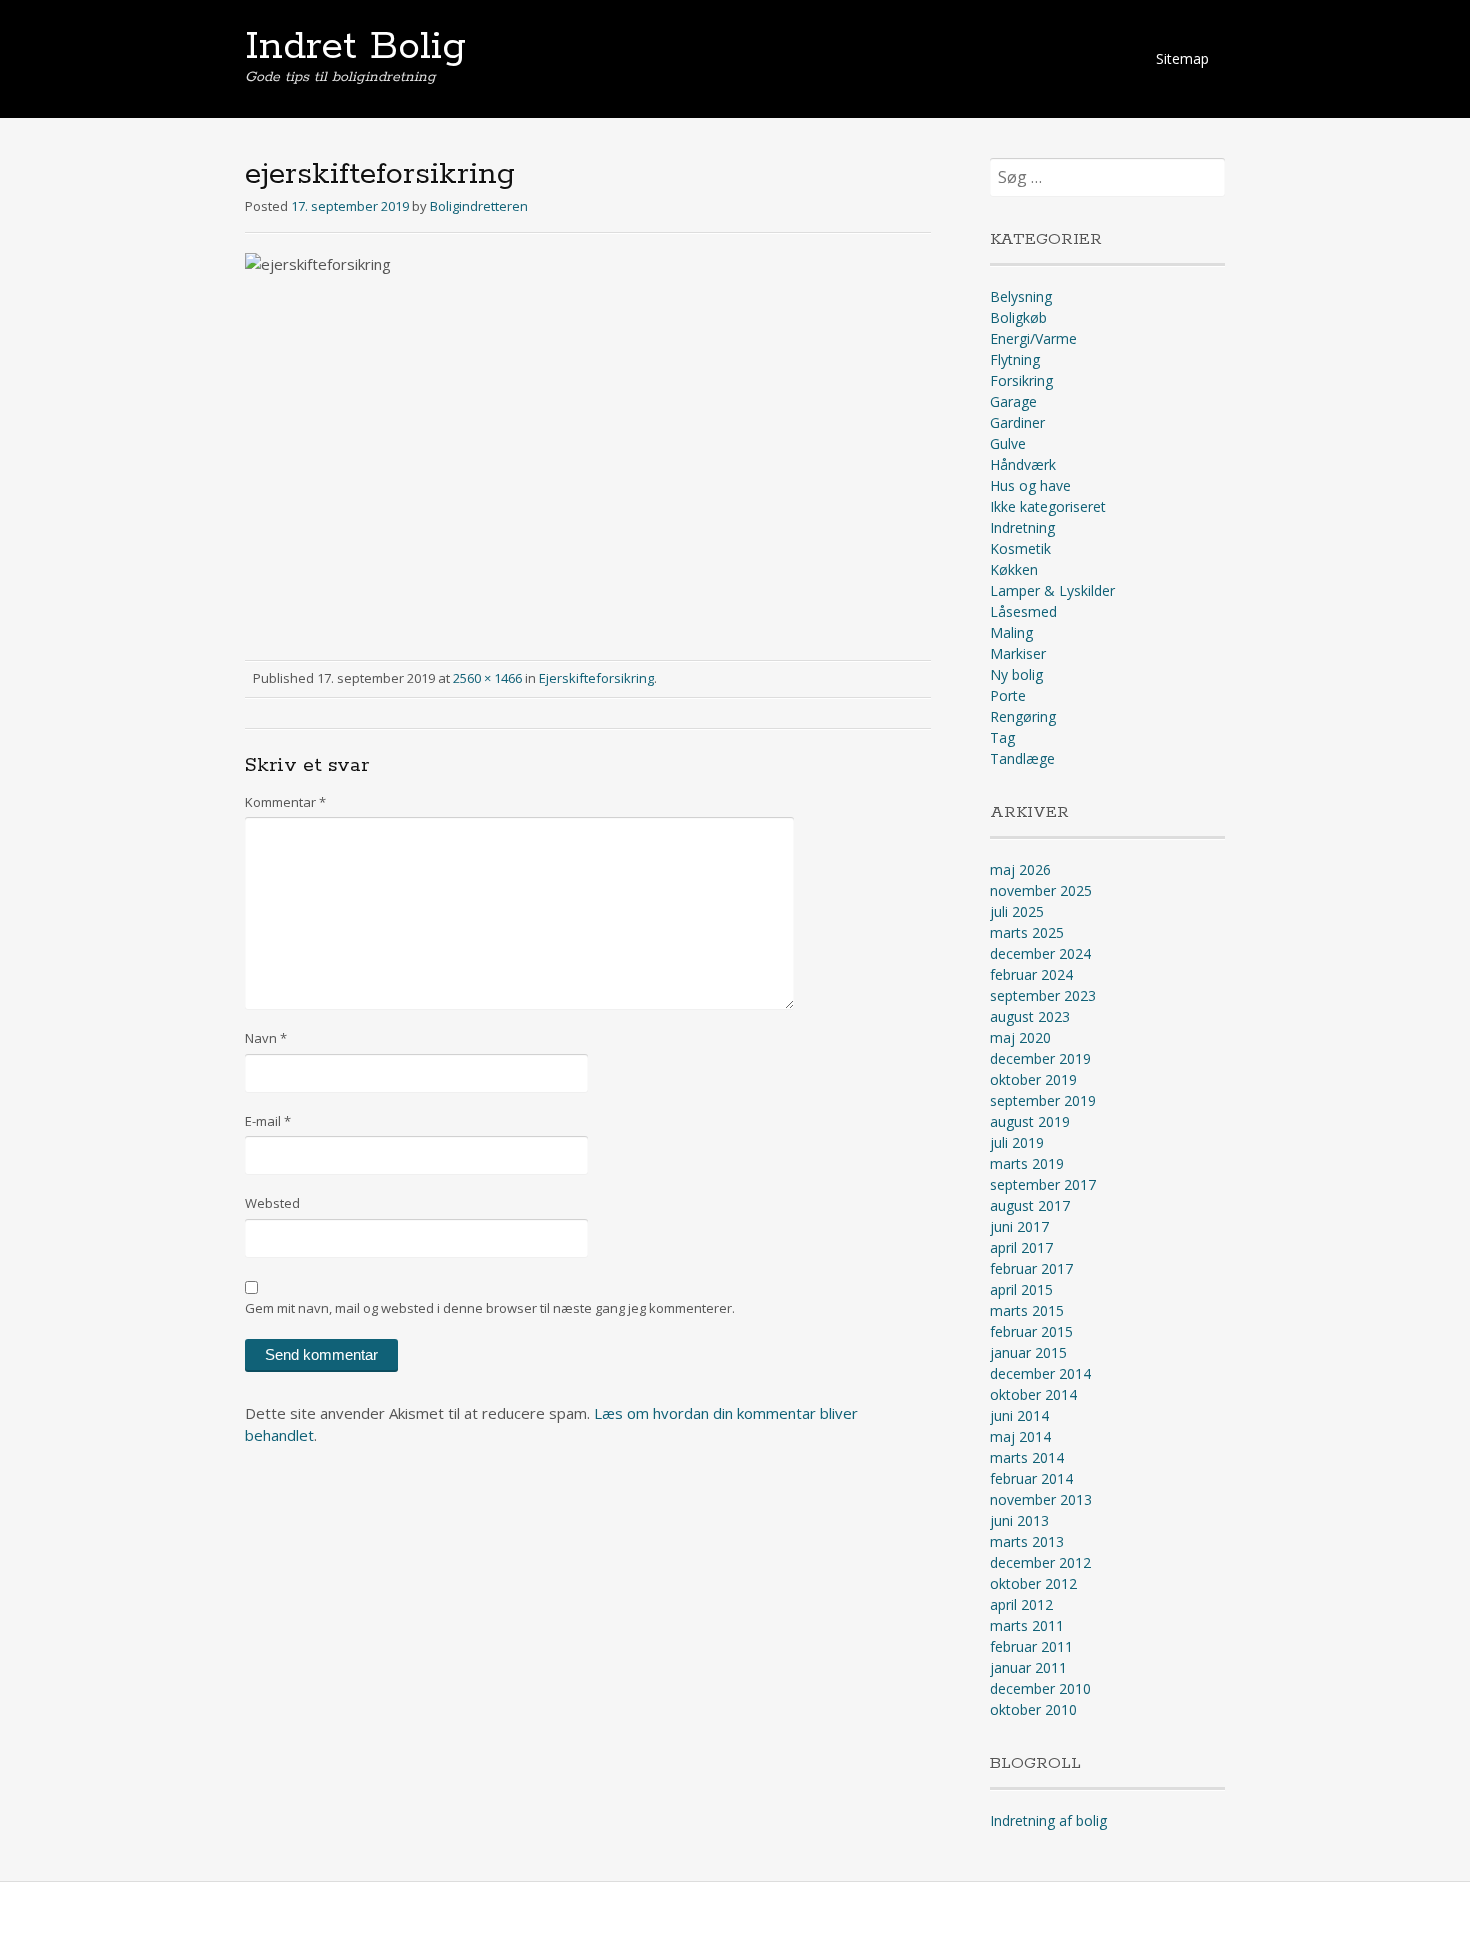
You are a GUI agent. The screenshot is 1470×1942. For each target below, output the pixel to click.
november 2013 (1041, 1499)
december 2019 (1040, 1058)
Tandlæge (1022, 758)
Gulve (1008, 443)
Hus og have (1030, 485)
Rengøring (1023, 716)
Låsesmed (1023, 611)
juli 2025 (1017, 911)
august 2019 (1030, 1121)
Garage (1013, 401)
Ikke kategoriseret (1048, 506)
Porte (1008, 695)
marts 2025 (1027, 932)
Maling (1011, 632)
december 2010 (1040, 1688)
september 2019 (1043, 1100)
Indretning (1022, 527)
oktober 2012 (1033, 1583)
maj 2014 (1020, 1436)
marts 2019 (1027, 1163)
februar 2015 (1031, 1331)
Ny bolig (1016, 674)
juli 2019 (1017, 1142)
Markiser (1018, 653)
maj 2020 (1020, 1037)
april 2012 (1021, 1604)
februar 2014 (1031, 1478)
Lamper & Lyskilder (1052, 590)
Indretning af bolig (1048, 1820)
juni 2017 (1019, 1226)
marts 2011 (1027, 1625)
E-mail (268, 1121)
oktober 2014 (1033, 1394)
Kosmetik (1020, 548)
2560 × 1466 (487, 678)
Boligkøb (1018, 317)
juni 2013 (1019, 1520)
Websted (272, 1203)
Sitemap (1182, 58)
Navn (266, 1038)
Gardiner (1017, 422)
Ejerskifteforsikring (596, 678)
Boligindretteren (479, 206)
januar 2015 (1028, 1352)
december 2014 (1040, 1373)
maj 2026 (1020, 869)
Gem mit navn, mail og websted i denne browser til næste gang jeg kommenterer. (490, 1308)
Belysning (1021, 296)
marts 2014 (1027, 1457)
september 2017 (1043, 1184)
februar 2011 (1031, 1646)
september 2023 (1043, 995)
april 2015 (1021, 1289)
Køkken (1014, 569)
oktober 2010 (1033, 1709)
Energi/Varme (1033, 338)
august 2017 (1030, 1205)
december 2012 (1040, 1562)
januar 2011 (1028, 1667)
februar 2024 (1031, 974)
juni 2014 (1019, 1415)
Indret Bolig (355, 47)
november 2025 (1041, 890)
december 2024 (1040, 953)
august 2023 (1030, 1016)
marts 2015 (1027, 1310)
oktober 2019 (1033, 1079)
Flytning (1015, 359)
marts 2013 (1027, 1541)
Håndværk (1023, 464)
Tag (1002, 737)
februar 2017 (1031, 1268)
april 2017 (1021, 1247)
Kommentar (285, 802)
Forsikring (1021, 380)
